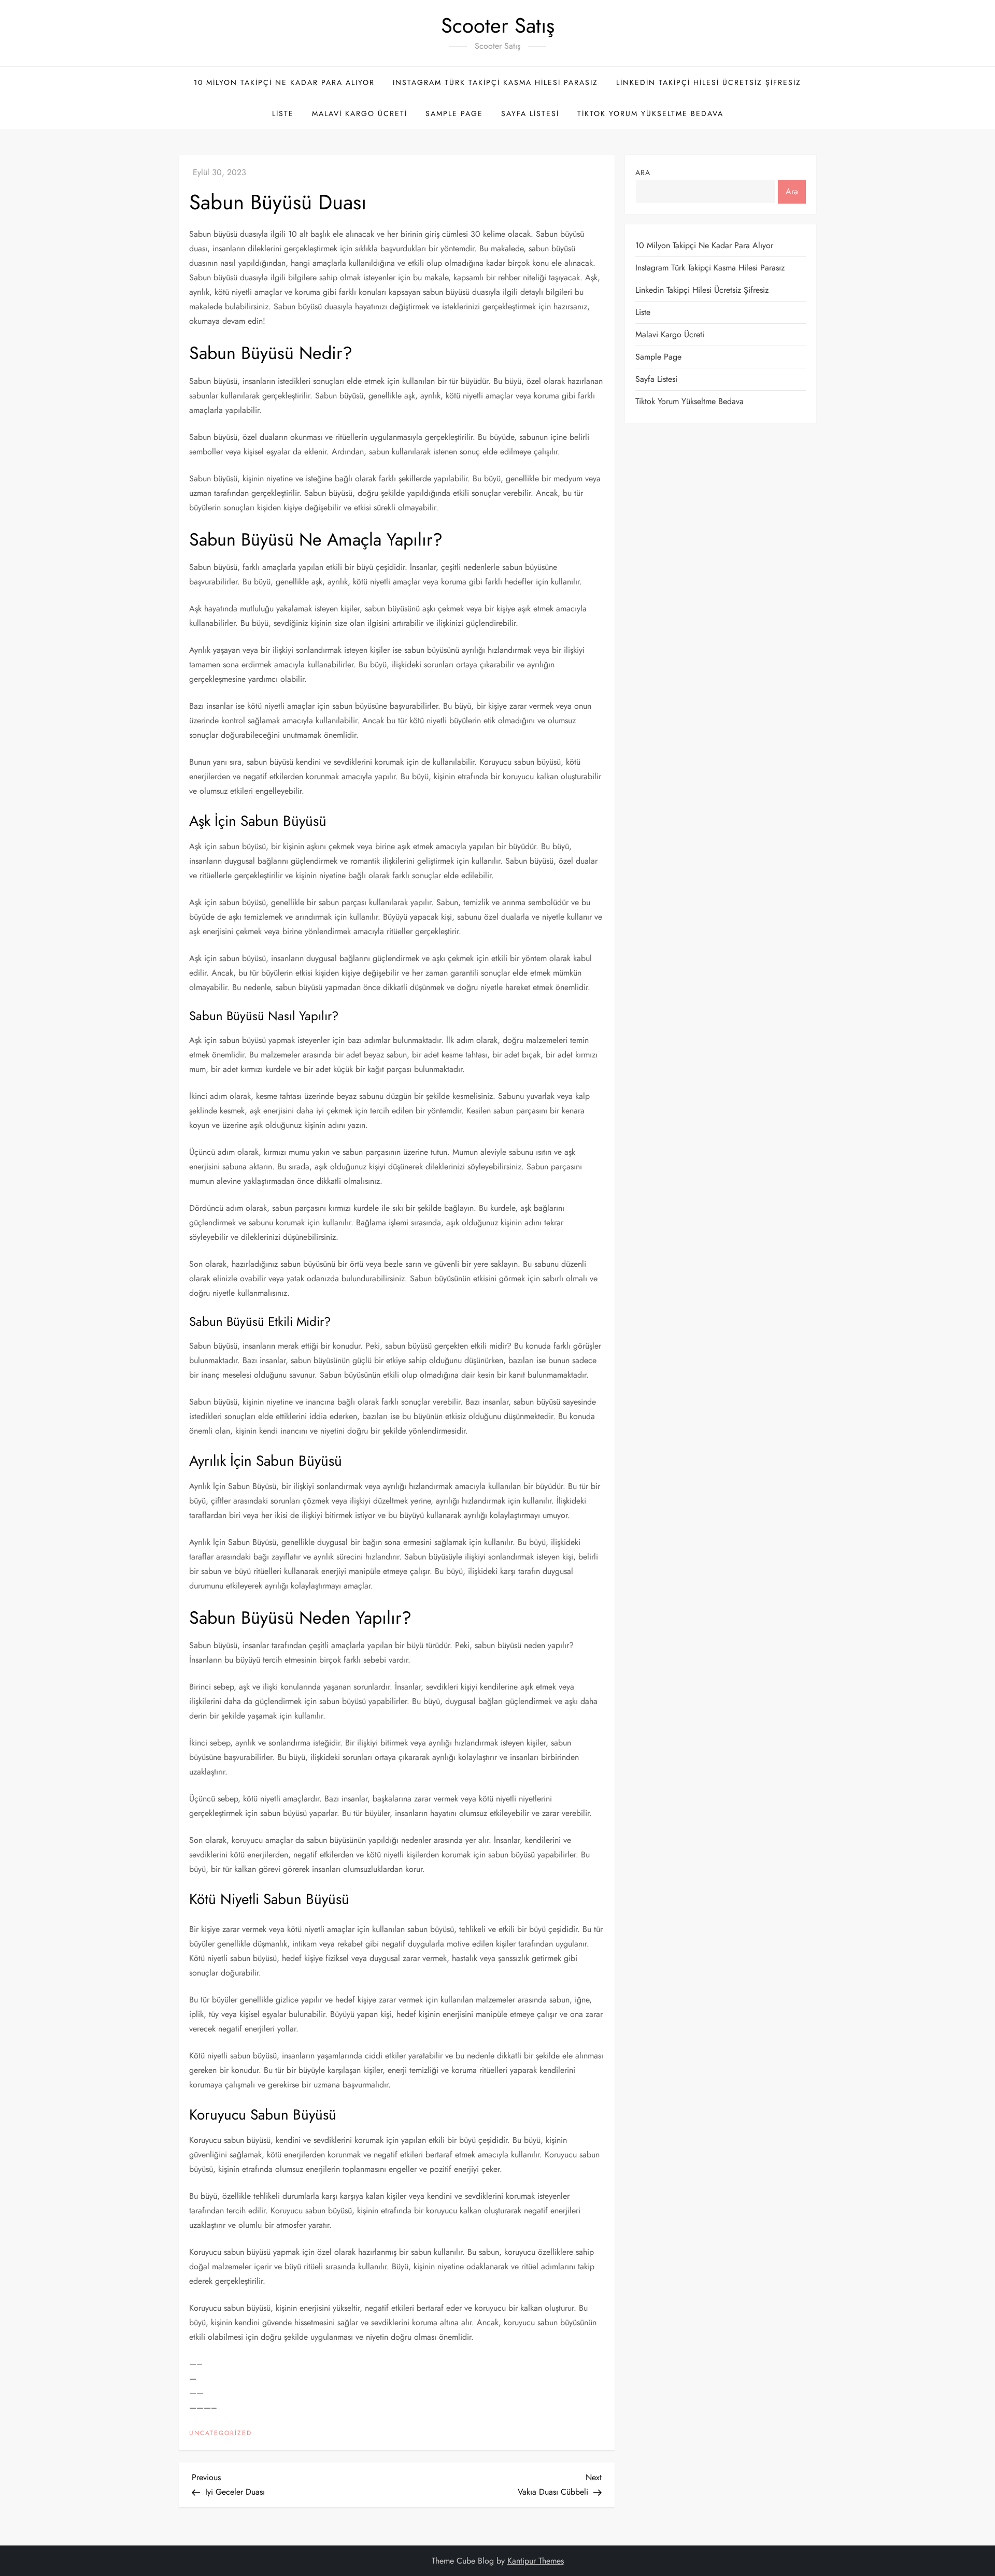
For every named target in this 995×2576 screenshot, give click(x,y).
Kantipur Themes (536, 2561)
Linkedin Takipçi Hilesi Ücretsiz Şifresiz (709, 82)
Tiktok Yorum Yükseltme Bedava (650, 113)
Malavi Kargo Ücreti (360, 113)
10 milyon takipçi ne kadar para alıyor (284, 82)
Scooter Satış (498, 25)
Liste (283, 113)
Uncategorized (221, 2434)
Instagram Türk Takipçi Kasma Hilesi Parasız (495, 82)
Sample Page (454, 113)
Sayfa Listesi (530, 113)
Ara (643, 173)
